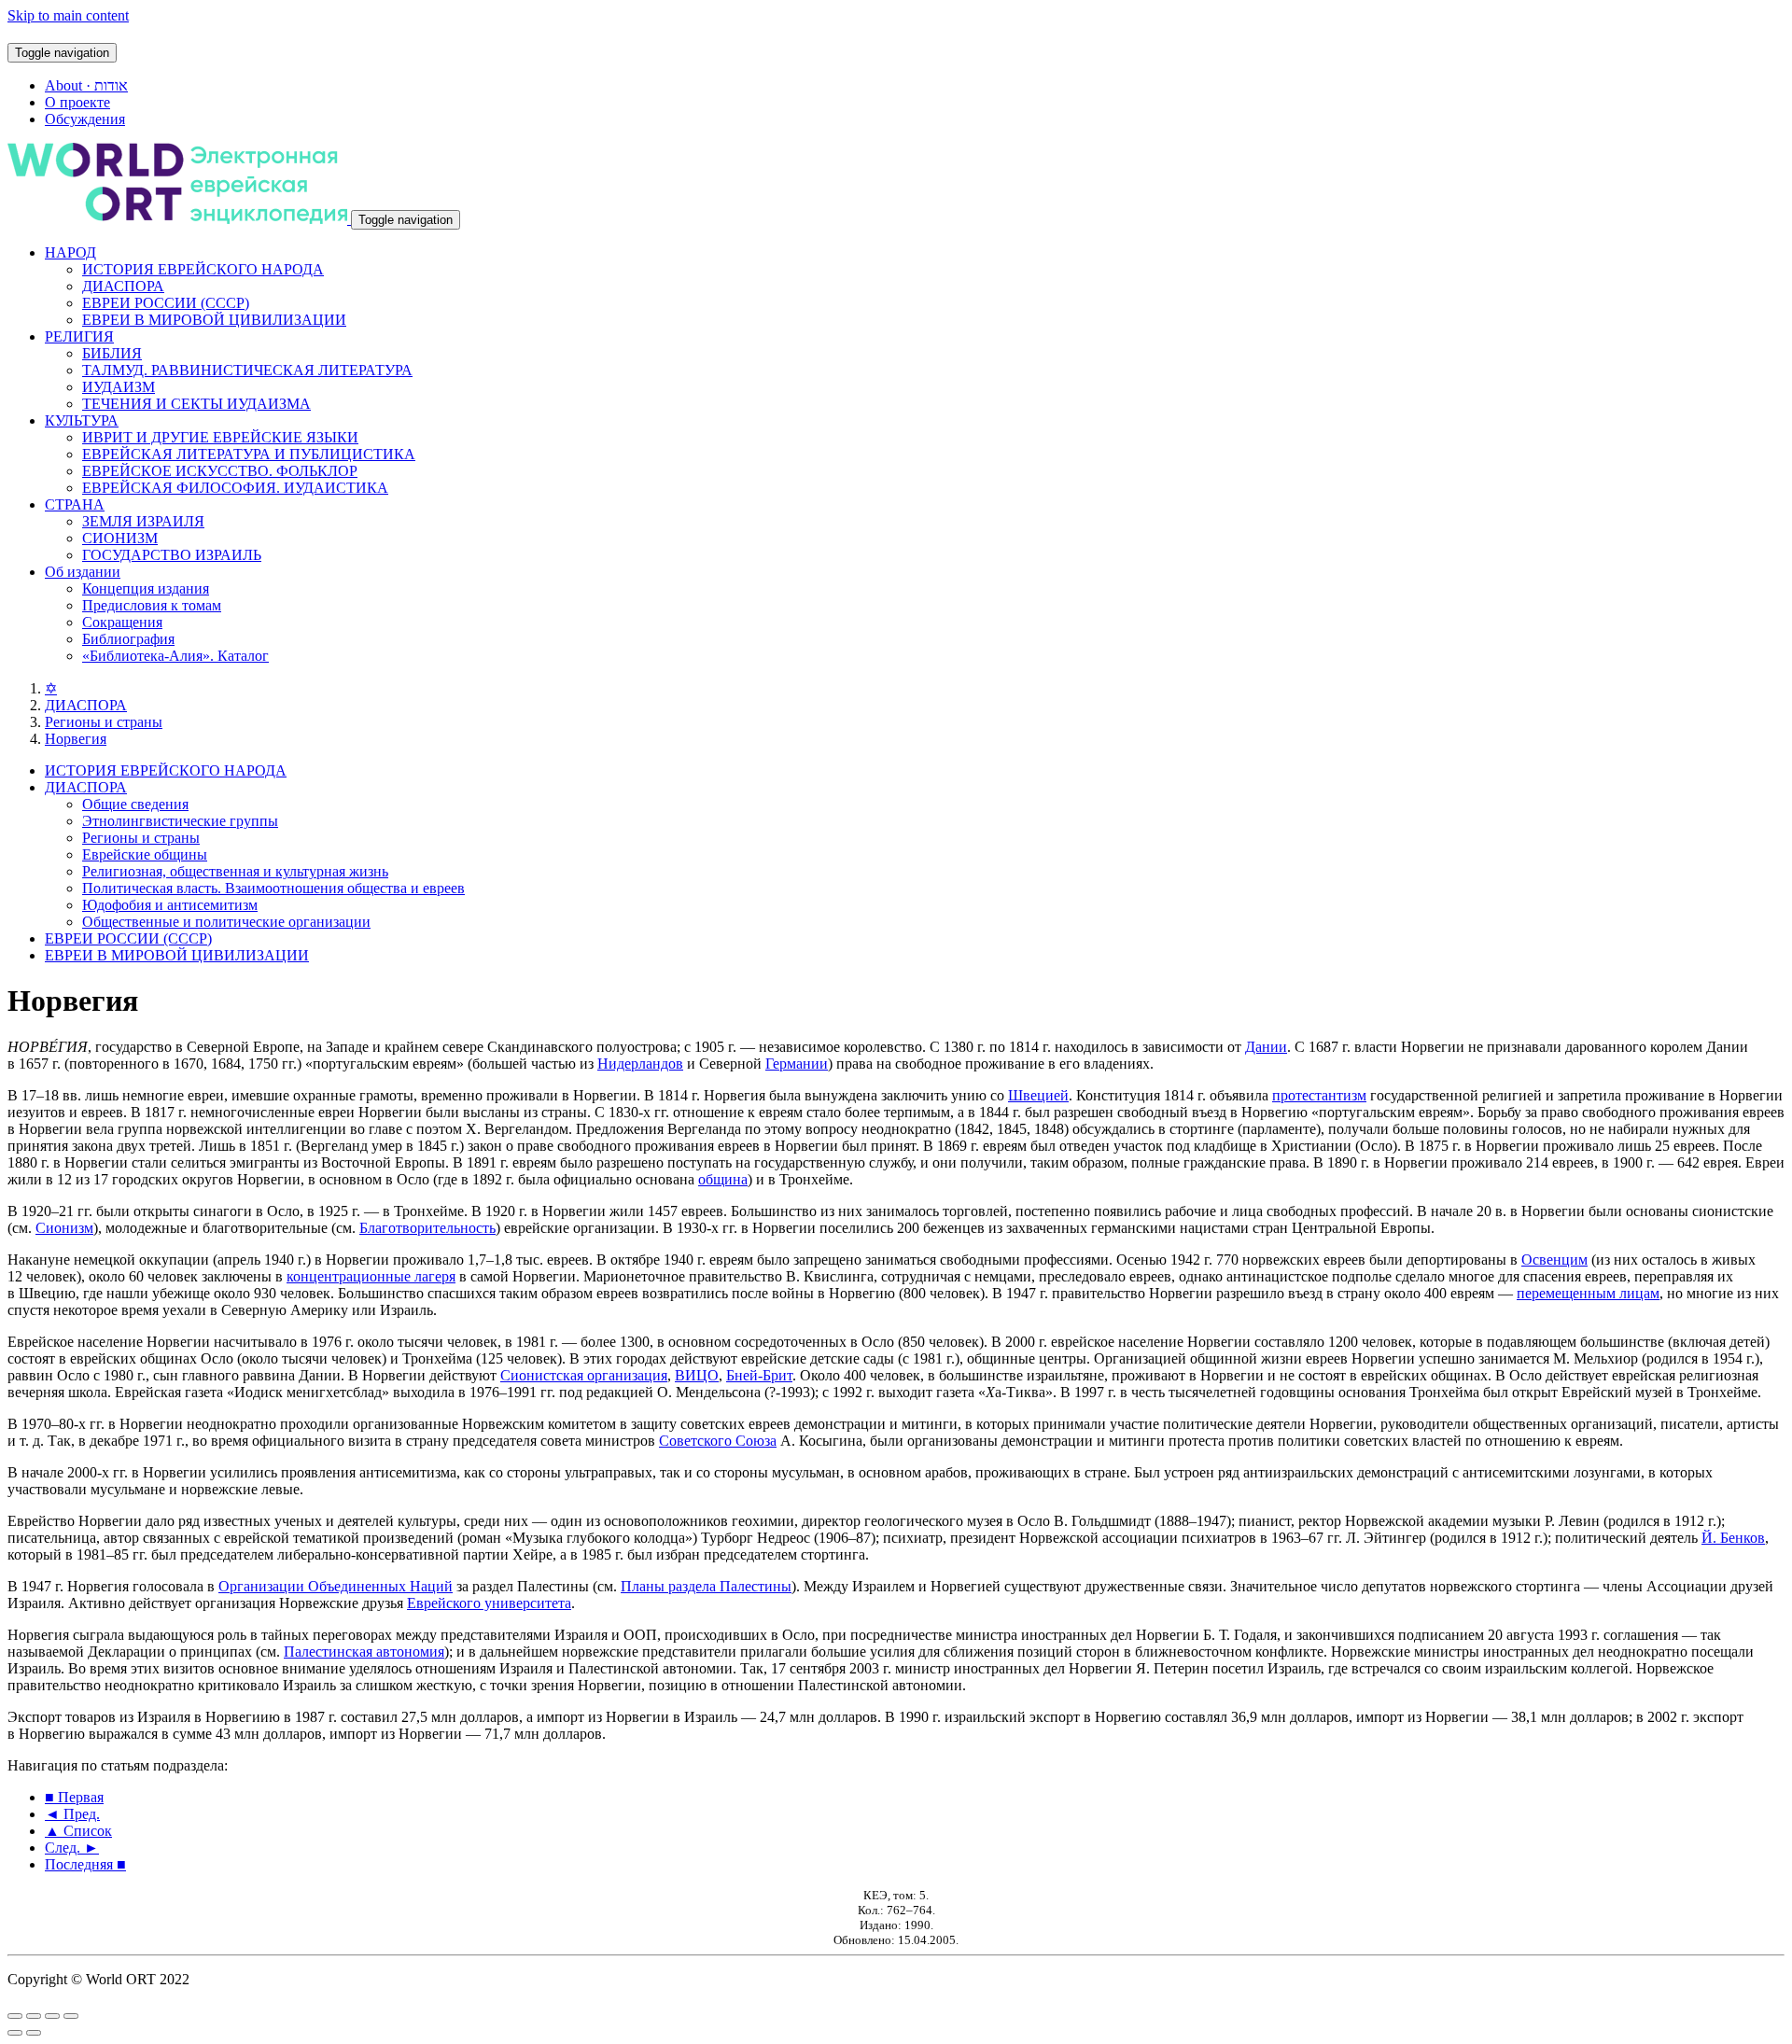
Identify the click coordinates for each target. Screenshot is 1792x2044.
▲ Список (78, 1831)
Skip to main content (68, 15)
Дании (1266, 1047)
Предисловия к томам (152, 605)
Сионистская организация (584, 1375)
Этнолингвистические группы (180, 821)
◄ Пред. (72, 1814)
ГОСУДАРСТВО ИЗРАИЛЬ (172, 555)
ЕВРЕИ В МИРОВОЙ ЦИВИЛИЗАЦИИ (214, 320)
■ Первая (74, 1797)
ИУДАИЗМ (119, 387)
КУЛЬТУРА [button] (82, 420)
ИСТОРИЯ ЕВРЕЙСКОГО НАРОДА (203, 269)
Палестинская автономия (364, 1652)
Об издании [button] (83, 572)
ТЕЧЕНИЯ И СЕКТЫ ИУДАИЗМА (196, 404)
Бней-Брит (759, 1375)
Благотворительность (427, 1228)
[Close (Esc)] (15, 2016)
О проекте (77, 102)
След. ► (72, 1848)
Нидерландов (640, 1064)
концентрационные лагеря (371, 1276)
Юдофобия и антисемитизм (170, 905)
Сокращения (122, 622)
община (723, 1179)
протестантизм (1319, 1095)
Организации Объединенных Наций (336, 1586)
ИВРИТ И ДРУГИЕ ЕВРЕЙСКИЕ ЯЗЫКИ (220, 437)
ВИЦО (697, 1375)
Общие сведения (135, 804)
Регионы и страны (104, 722)
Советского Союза (718, 1441)
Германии (797, 1064)
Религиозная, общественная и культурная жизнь (235, 871)
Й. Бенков (1733, 1538)
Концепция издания (146, 588)
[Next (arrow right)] (34, 2033)
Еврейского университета (489, 1603)
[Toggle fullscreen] (52, 2016)
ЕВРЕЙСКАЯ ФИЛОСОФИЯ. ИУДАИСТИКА (235, 488)
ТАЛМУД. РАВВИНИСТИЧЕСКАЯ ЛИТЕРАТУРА (247, 370)
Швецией (1038, 1095)
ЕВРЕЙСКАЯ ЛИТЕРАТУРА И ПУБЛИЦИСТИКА (249, 454)
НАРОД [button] (70, 252)
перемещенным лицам (1588, 1293)
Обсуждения (85, 119)
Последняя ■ (85, 1864)
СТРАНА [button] (75, 504)
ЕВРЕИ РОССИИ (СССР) (166, 303)
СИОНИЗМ (120, 538)
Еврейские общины (145, 854)
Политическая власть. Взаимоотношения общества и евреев (273, 888)
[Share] (34, 2016)
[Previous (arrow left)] (15, 2033)
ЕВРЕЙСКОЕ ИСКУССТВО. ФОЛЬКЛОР (220, 471)
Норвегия (76, 739)
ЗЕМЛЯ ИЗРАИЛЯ (143, 521)
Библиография (128, 639)
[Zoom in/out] (71, 2016)
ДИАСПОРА (123, 286)
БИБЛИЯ (112, 353)
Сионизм (64, 1228)
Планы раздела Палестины (706, 1586)
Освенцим (1554, 1260)
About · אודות (86, 85)
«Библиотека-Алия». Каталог (175, 656)
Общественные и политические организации (226, 922)
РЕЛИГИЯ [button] (79, 336)
